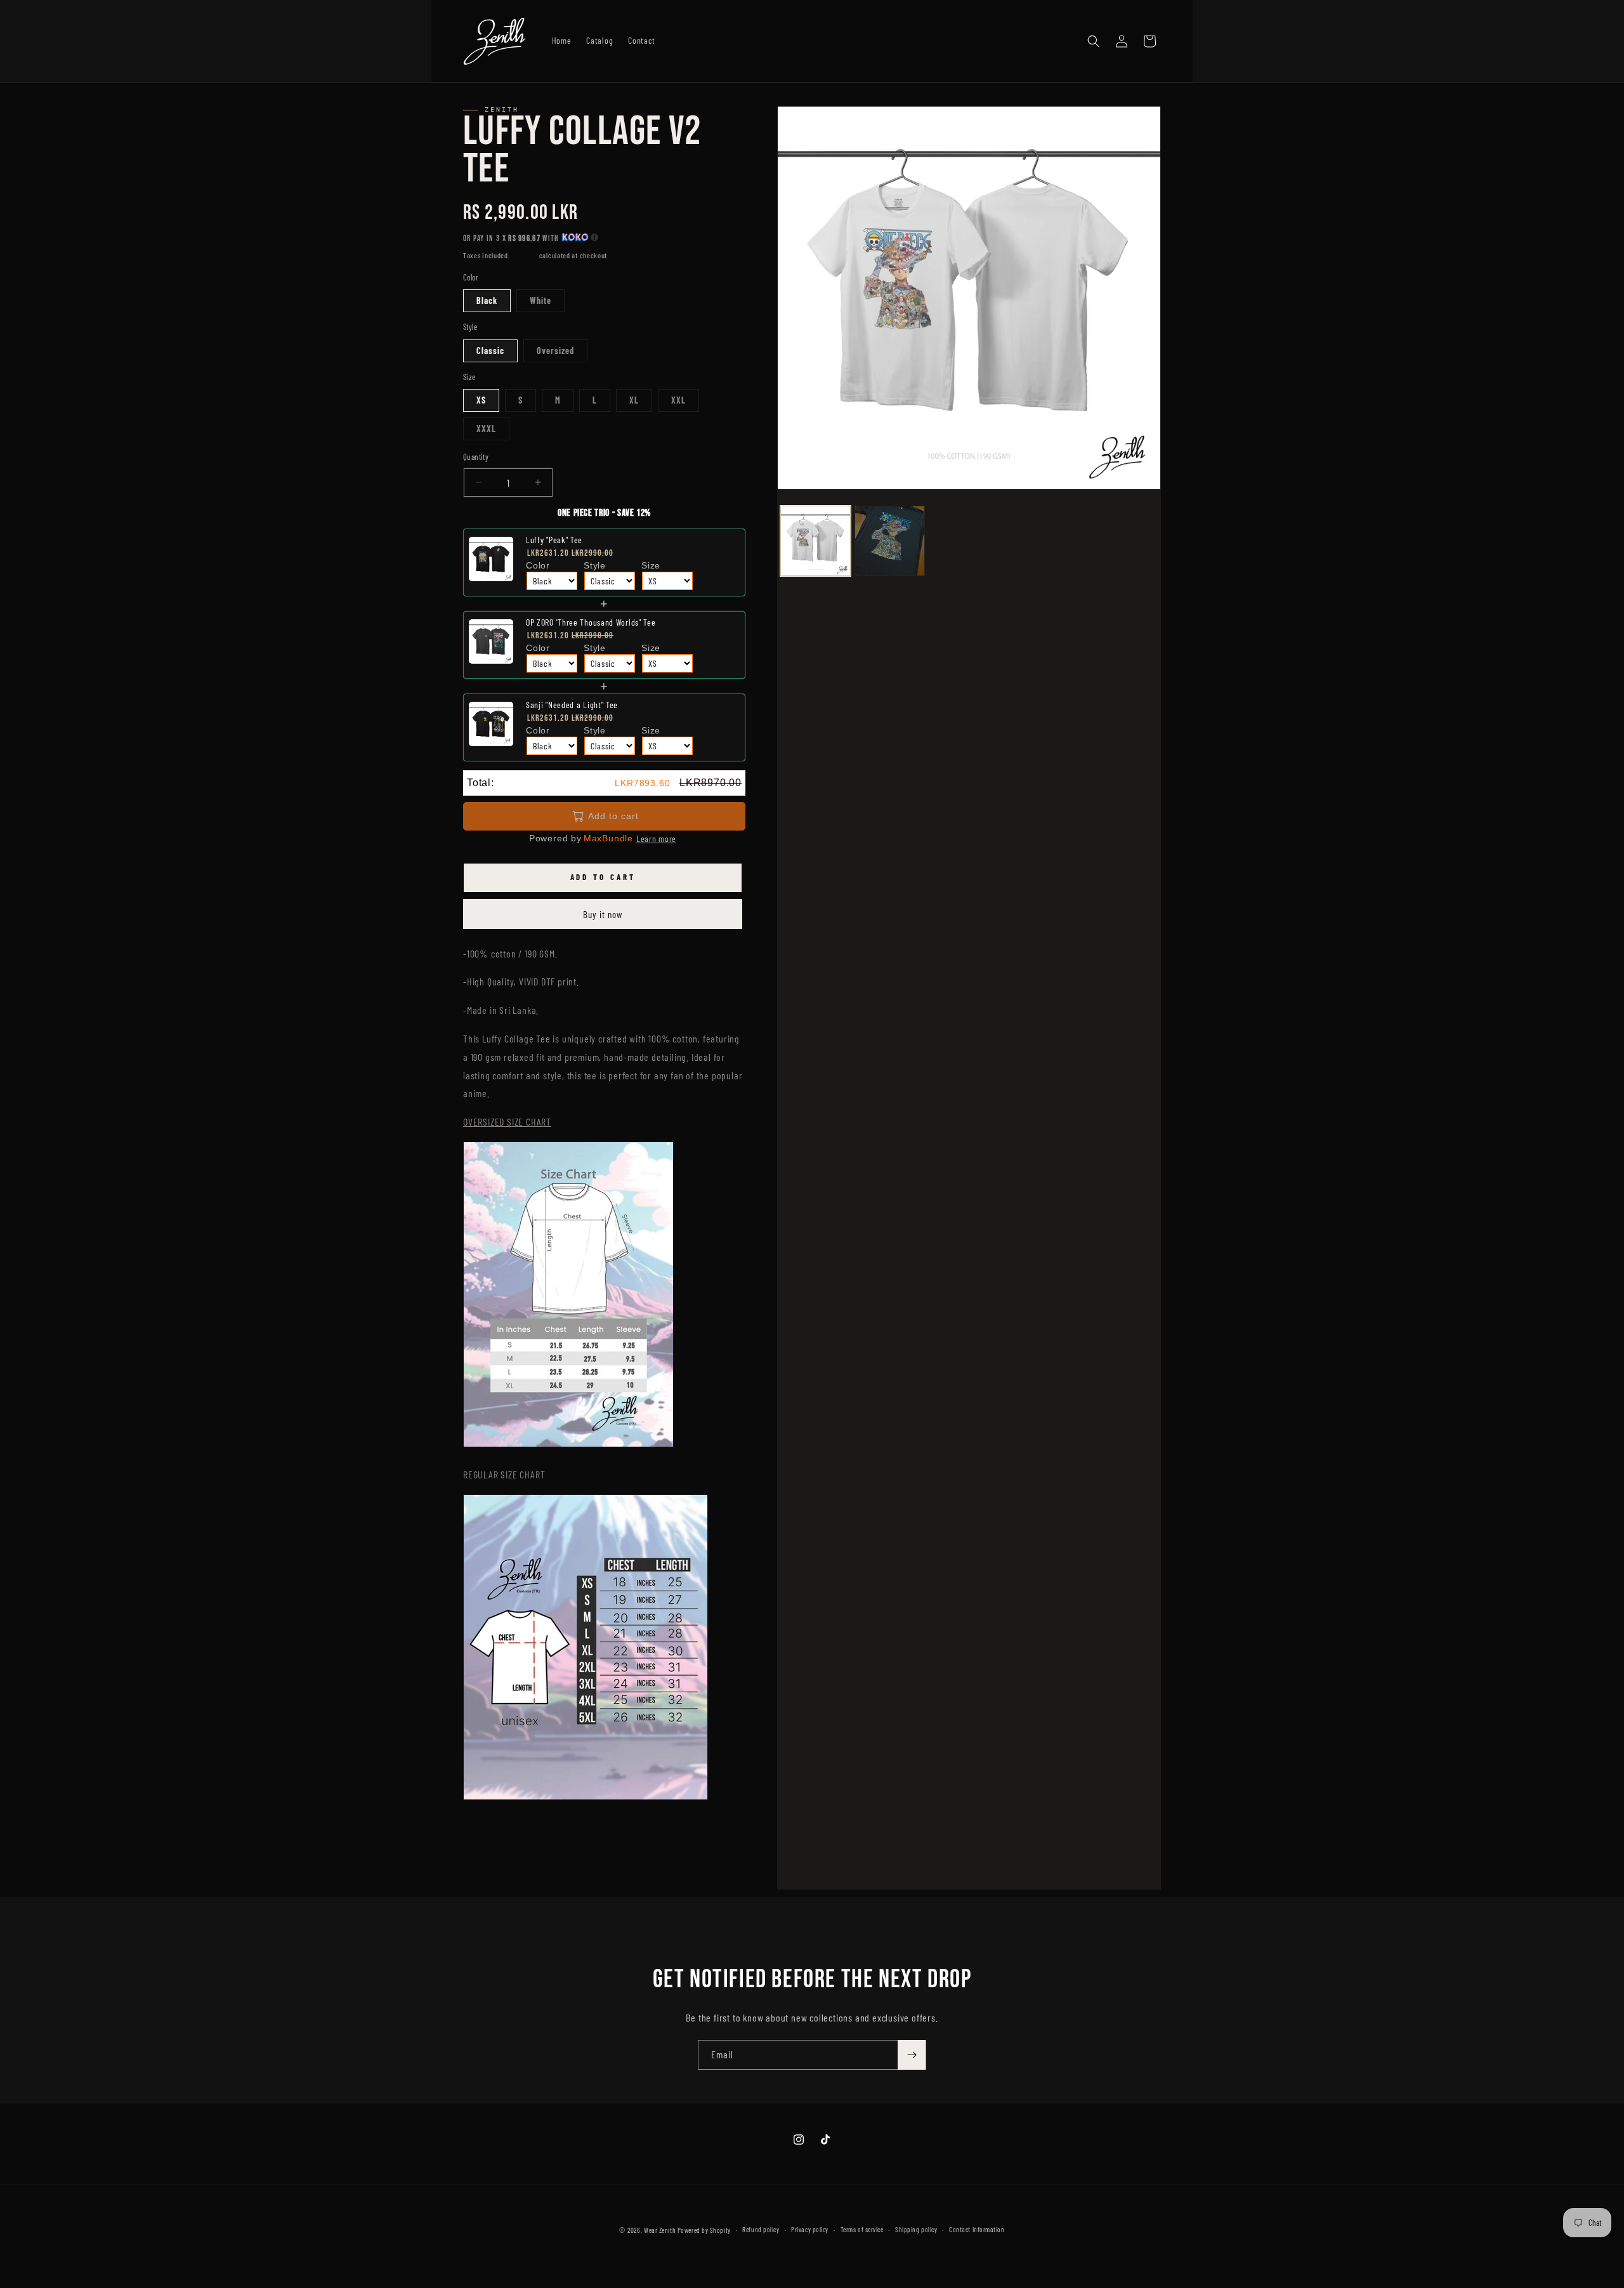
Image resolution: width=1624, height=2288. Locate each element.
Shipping (524, 255)
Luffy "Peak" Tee (554, 540)
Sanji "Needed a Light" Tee (572, 705)
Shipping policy (916, 2229)
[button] (1094, 41)
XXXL (486, 429)
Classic (490, 351)
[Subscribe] (912, 2055)
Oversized (555, 351)
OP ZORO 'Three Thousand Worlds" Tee (591, 622)
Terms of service (862, 2229)
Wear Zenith (660, 2230)
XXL (678, 400)
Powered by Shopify (704, 2230)
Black (487, 300)
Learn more (656, 838)
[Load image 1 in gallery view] (815, 541)
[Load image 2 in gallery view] (890, 541)
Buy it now (603, 914)
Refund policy (761, 2229)
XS (481, 400)
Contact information (977, 2229)
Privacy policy (810, 2229)
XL (634, 400)
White (540, 300)
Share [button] (486, 1866)
